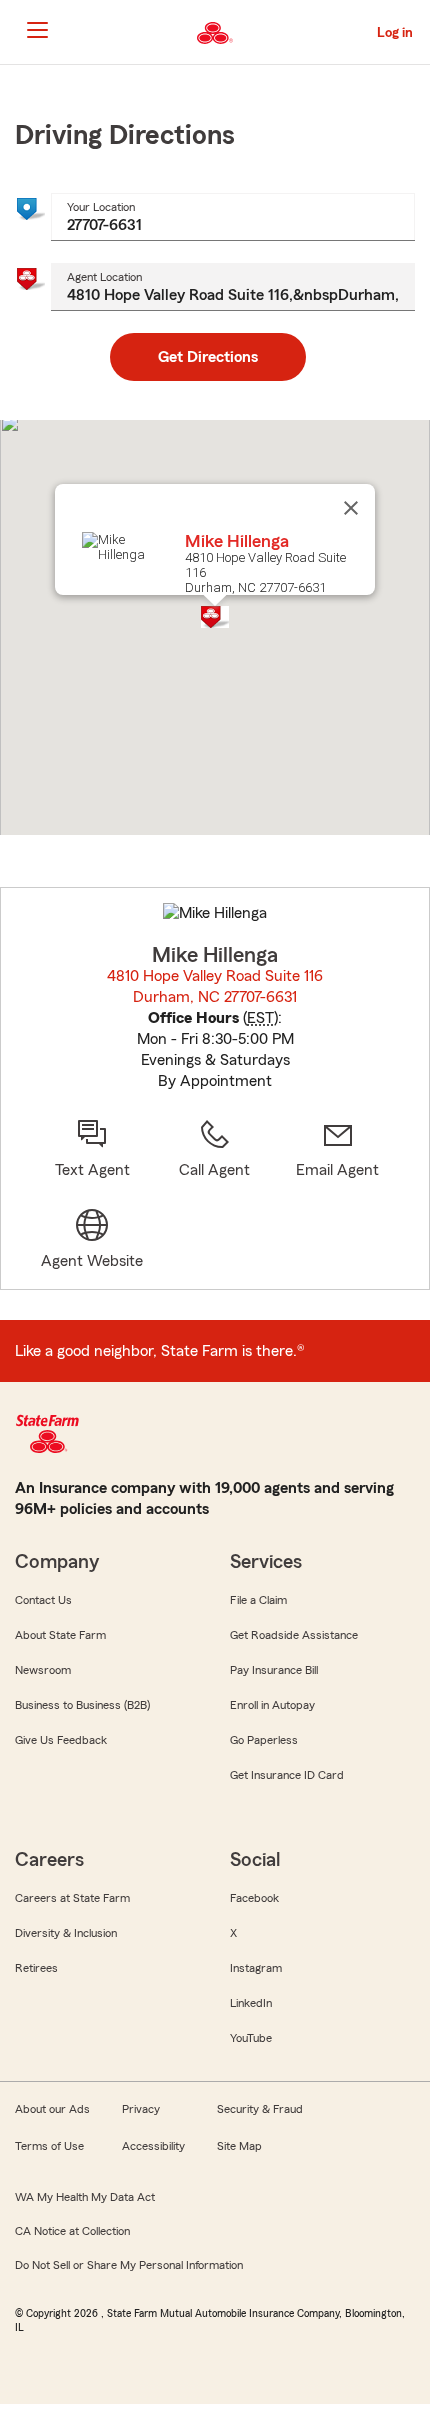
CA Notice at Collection (72, 2231)
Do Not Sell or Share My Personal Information (129, 2265)
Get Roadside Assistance (294, 1635)
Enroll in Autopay (272, 1705)
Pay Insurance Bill (274, 1670)
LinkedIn (251, 2003)
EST (260, 1018)
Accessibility (153, 2146)
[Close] (351, 508)
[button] (215, 617)
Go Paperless (264, 1740)
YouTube (251, 2038)
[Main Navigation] (37, 30)
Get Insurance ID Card (287, 1775)
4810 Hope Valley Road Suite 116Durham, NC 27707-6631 (215, 986)
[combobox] (233, 217)
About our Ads (52, 2109)
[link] (337, 1149)
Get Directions (208, 357)
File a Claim (258, 1600)
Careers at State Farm (72, 1898)
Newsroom (43, 1670)
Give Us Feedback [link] (61, 1740)
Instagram (256, 1968)
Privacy (141, 2109)
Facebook (254, 1898)
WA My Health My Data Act (85, 2197)
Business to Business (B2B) (82, 1705)
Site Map (239, 2146)
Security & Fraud (260, 2109)
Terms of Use (49, 2146)
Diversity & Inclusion (66, 1933)
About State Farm (60, 1635)
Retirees (36, 1968)
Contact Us (43, 1600)
